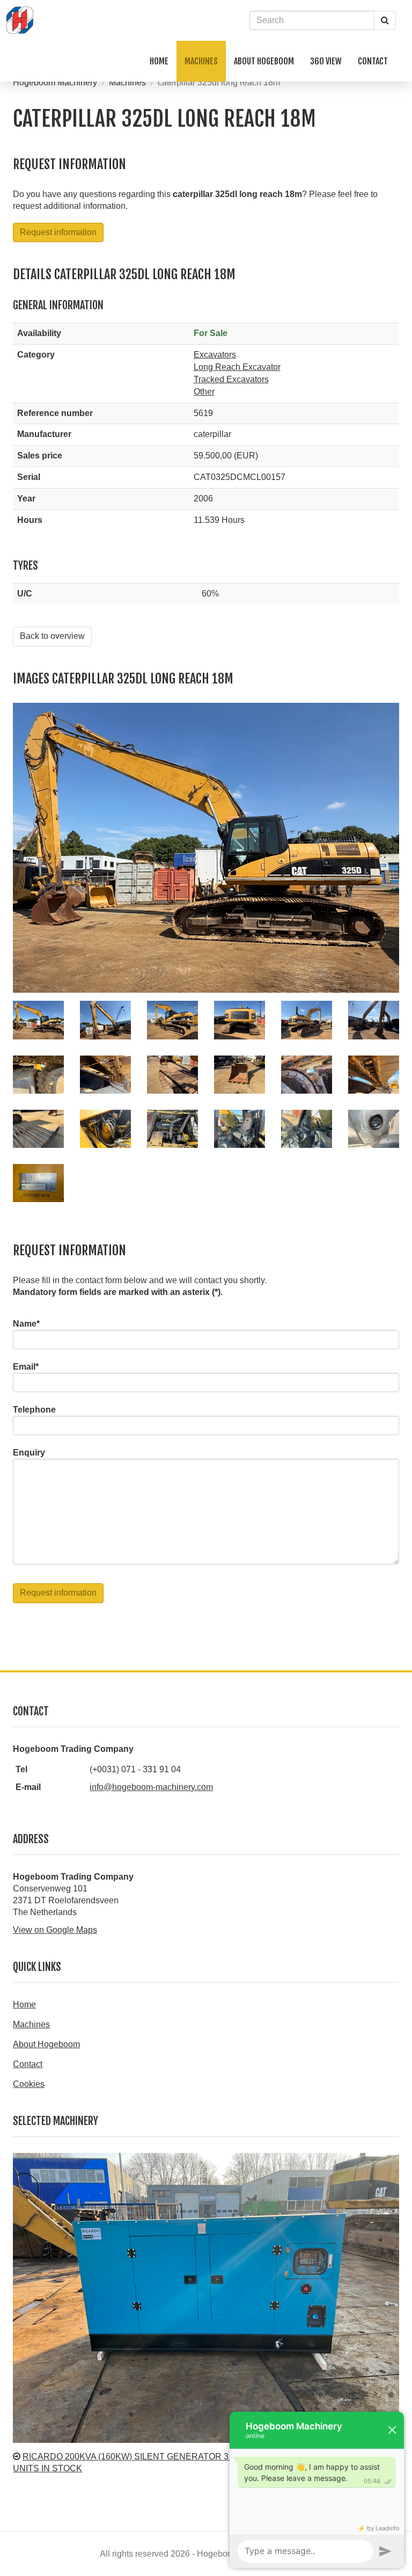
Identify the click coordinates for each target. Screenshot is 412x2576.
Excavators (215, 355)
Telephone (34, 1410)
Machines (127, 82)
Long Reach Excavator (237, 367)
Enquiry (29, 1453)
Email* (26, 1367)
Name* (26, 1324)
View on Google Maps (55, 1930)
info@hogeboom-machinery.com (151, 1787)
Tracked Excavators (231, 379)
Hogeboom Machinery (55, 82)
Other (204, 392)
